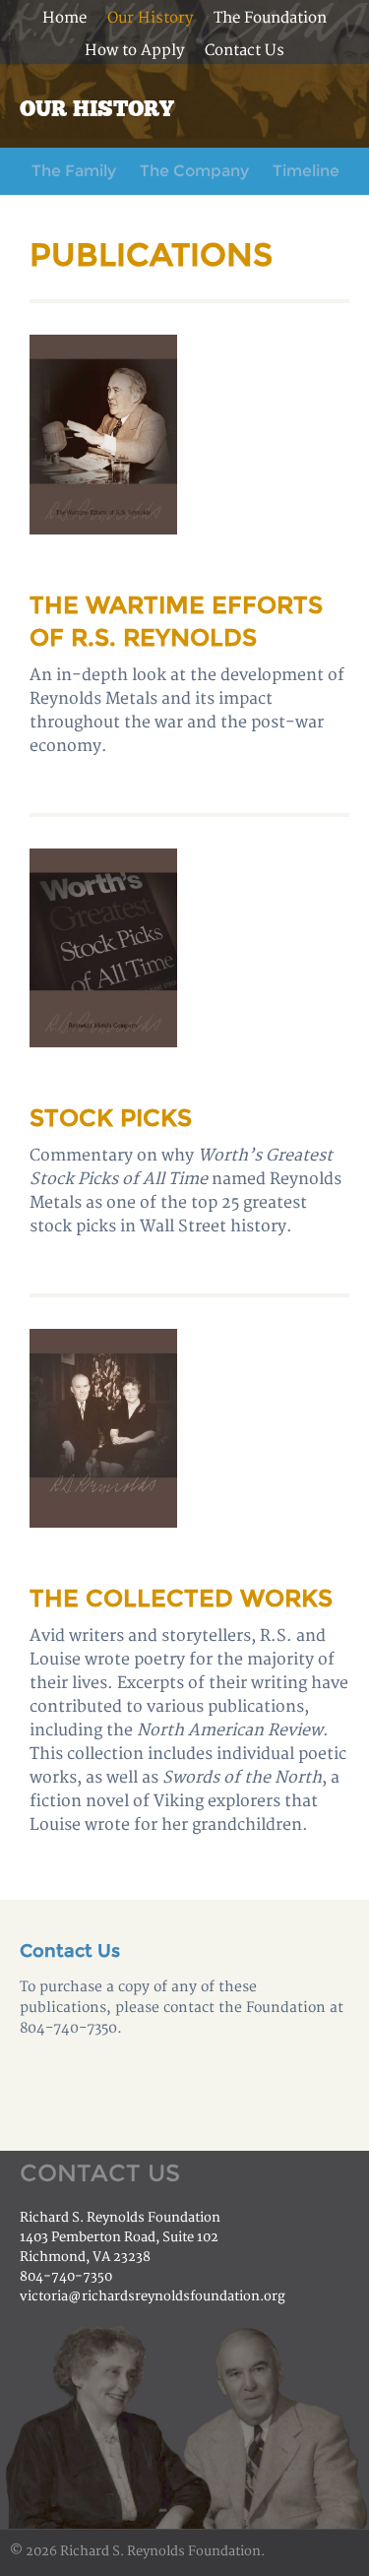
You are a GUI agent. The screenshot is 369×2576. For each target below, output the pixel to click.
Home (64, 18)
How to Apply (134, 51)
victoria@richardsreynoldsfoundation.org (153, 2296)
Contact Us (245, 51)
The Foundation (270, 18)
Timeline (306, 171)
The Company (194, 171)
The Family (74, 171)
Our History (150, 18)
